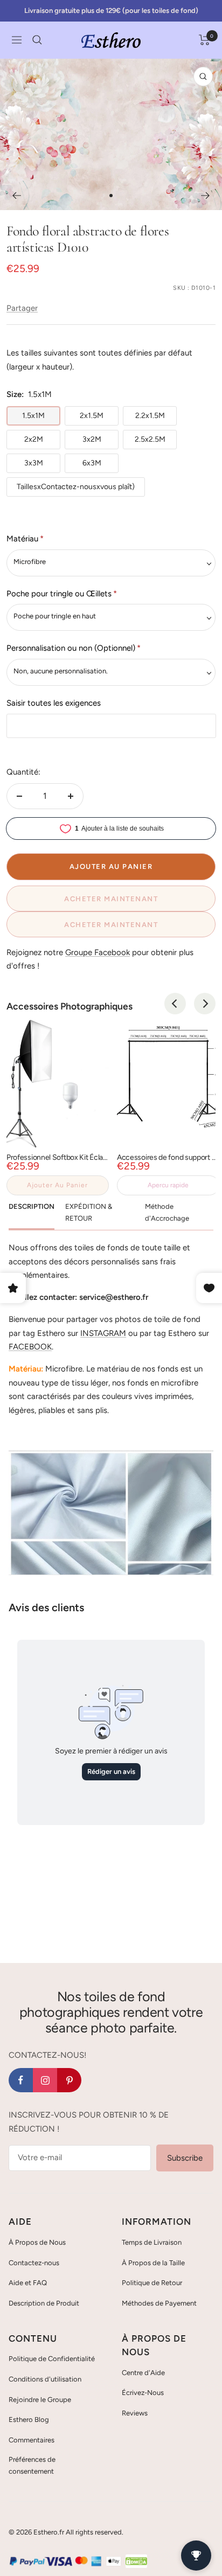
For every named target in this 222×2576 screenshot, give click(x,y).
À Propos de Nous (37, 2242)
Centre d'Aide (143, 2373)
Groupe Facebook (98, 952)
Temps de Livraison (152, 2242)
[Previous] (175, 1004)
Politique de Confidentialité (52, 2359)
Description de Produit (44, 2303)
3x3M (34, 463)
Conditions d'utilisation (45, 2379)
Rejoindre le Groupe (40, 2400)
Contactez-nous (34, 2263)
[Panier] (204, 40)
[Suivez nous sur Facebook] (21, 2080)
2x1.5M (92, 416)
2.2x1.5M (150, 416)
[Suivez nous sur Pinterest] (69, 2080)
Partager (22, 308)
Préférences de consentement (32, 2465)
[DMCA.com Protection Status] (136, 2561)
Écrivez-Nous (143, 2393)
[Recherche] (37, 40)
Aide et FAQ (28, 2283)
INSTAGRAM (103, 1333)
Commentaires (32, 2440)
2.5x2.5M (150, 439)
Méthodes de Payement (159, 2303)
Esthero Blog (29, 2420)
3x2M (92, 439)
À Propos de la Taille (153, 2263)
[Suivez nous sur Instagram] (45, 2080)
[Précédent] (16, 196)
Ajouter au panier (57, 1185)
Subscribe (185, 2158)
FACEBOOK (30, 1347)
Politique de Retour (152, 2283)
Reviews (135, 2413)
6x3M (92, 463)
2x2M (34, 439)
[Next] (205, 1004)
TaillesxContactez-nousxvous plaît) (76, 487)
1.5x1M (33, 416)
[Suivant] (206, 196)
